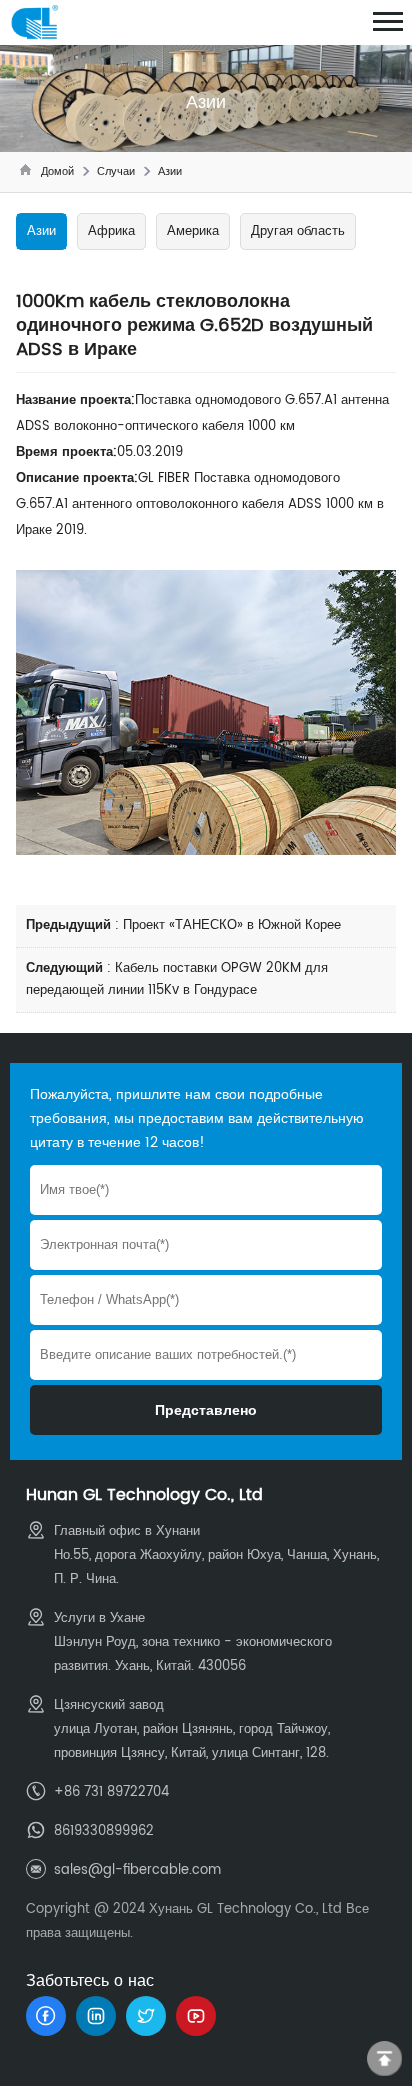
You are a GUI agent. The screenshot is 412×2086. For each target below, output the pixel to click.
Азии (170, 172)
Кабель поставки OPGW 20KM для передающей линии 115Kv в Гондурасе (177, 979)
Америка (193, 231)
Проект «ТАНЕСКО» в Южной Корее (232, 925)
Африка (111, 231)
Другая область (298, 231)
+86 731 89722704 (111, 1792)
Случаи (116, 172)
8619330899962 (104, 1831)
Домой (57, 172)
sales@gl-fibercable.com (137, 1870)
